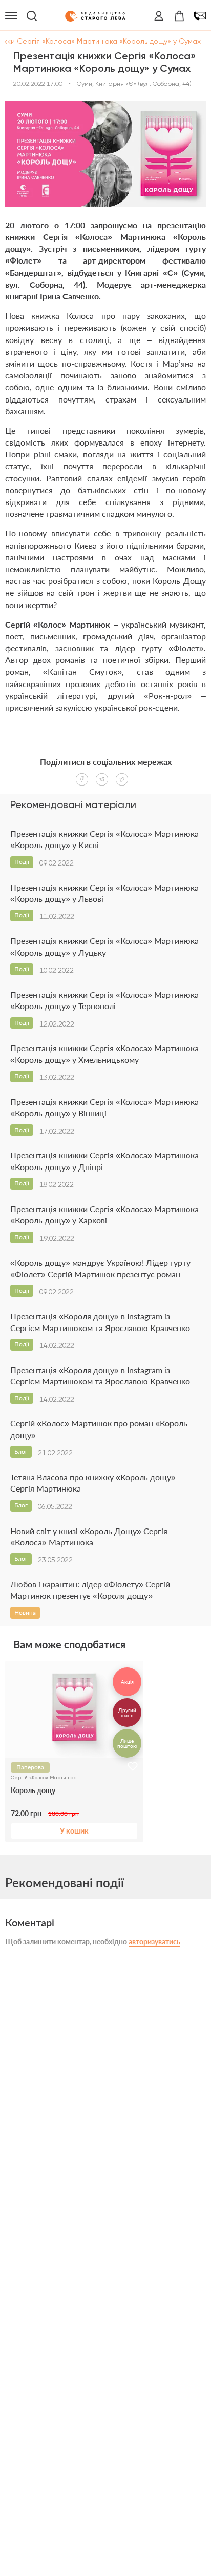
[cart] (179, 16)
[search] (32, 16)
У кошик (74, 1831)
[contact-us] (200, 16)
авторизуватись (154, 1941)
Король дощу (33, 1790)
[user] (159, 16)
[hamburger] (11, 16)
